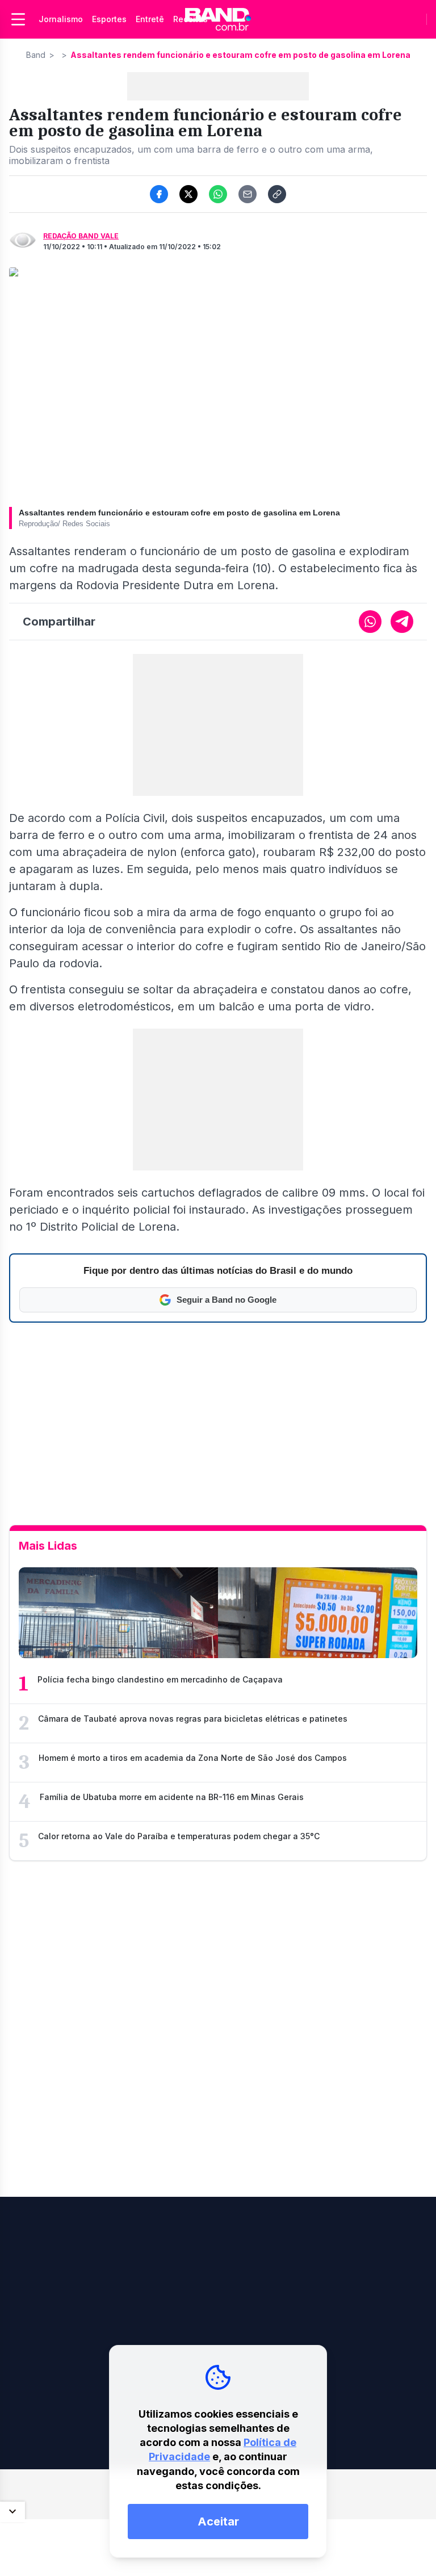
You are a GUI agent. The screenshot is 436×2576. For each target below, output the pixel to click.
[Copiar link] (277, 194)
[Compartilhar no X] (188, 194)
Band (36, 55)
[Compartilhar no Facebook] (159, 194)
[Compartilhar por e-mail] (248, 194)
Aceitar (218, 2522)
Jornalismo (61, 19)
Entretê (150, 19)
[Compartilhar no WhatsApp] (218, 194)
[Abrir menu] (18, 19)
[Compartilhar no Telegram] (402, 622)
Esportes (109, 19)
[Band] (218, 19)
